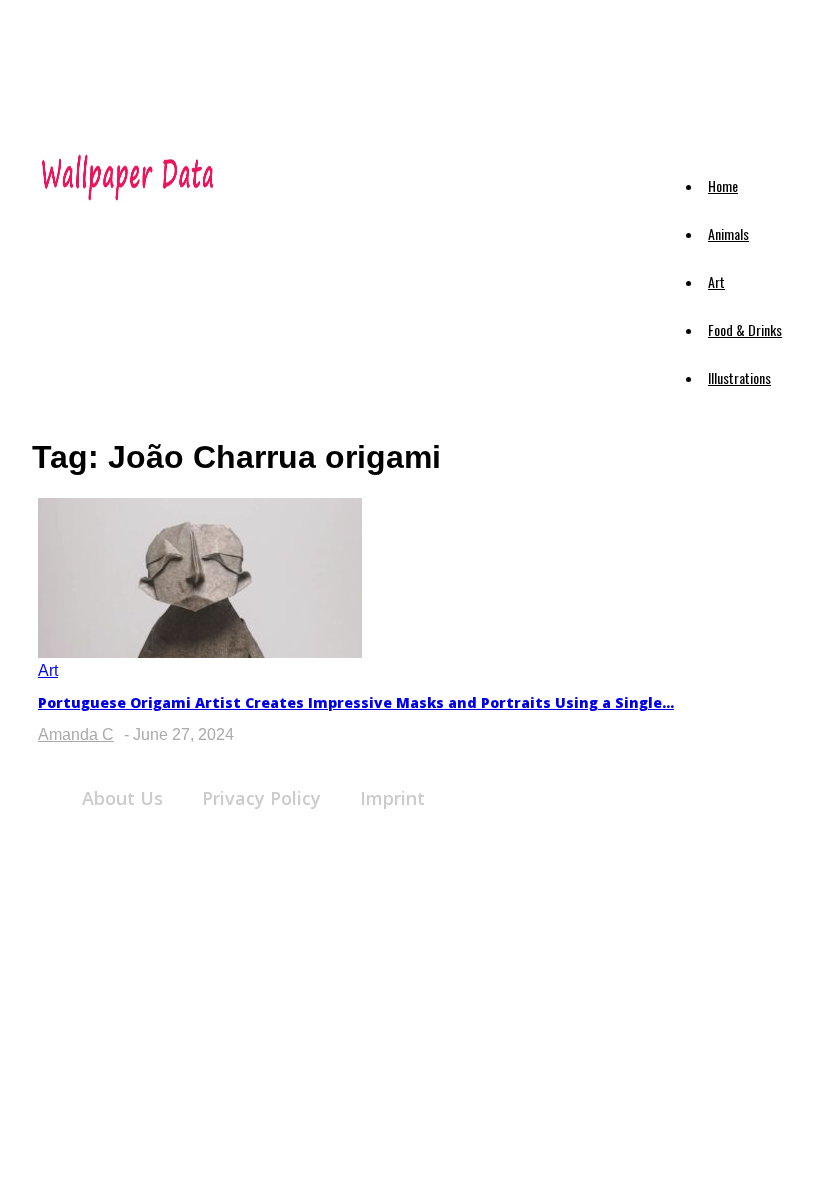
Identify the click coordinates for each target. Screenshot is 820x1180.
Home (723, 185)
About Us (122, 798)
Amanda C (76, 734)
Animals (728, 233)
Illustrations (739, 377)
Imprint (392, 798)
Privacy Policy (261, 798)
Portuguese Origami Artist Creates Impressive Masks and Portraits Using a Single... (356, 702)
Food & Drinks (745, 329)
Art (716, 281)
